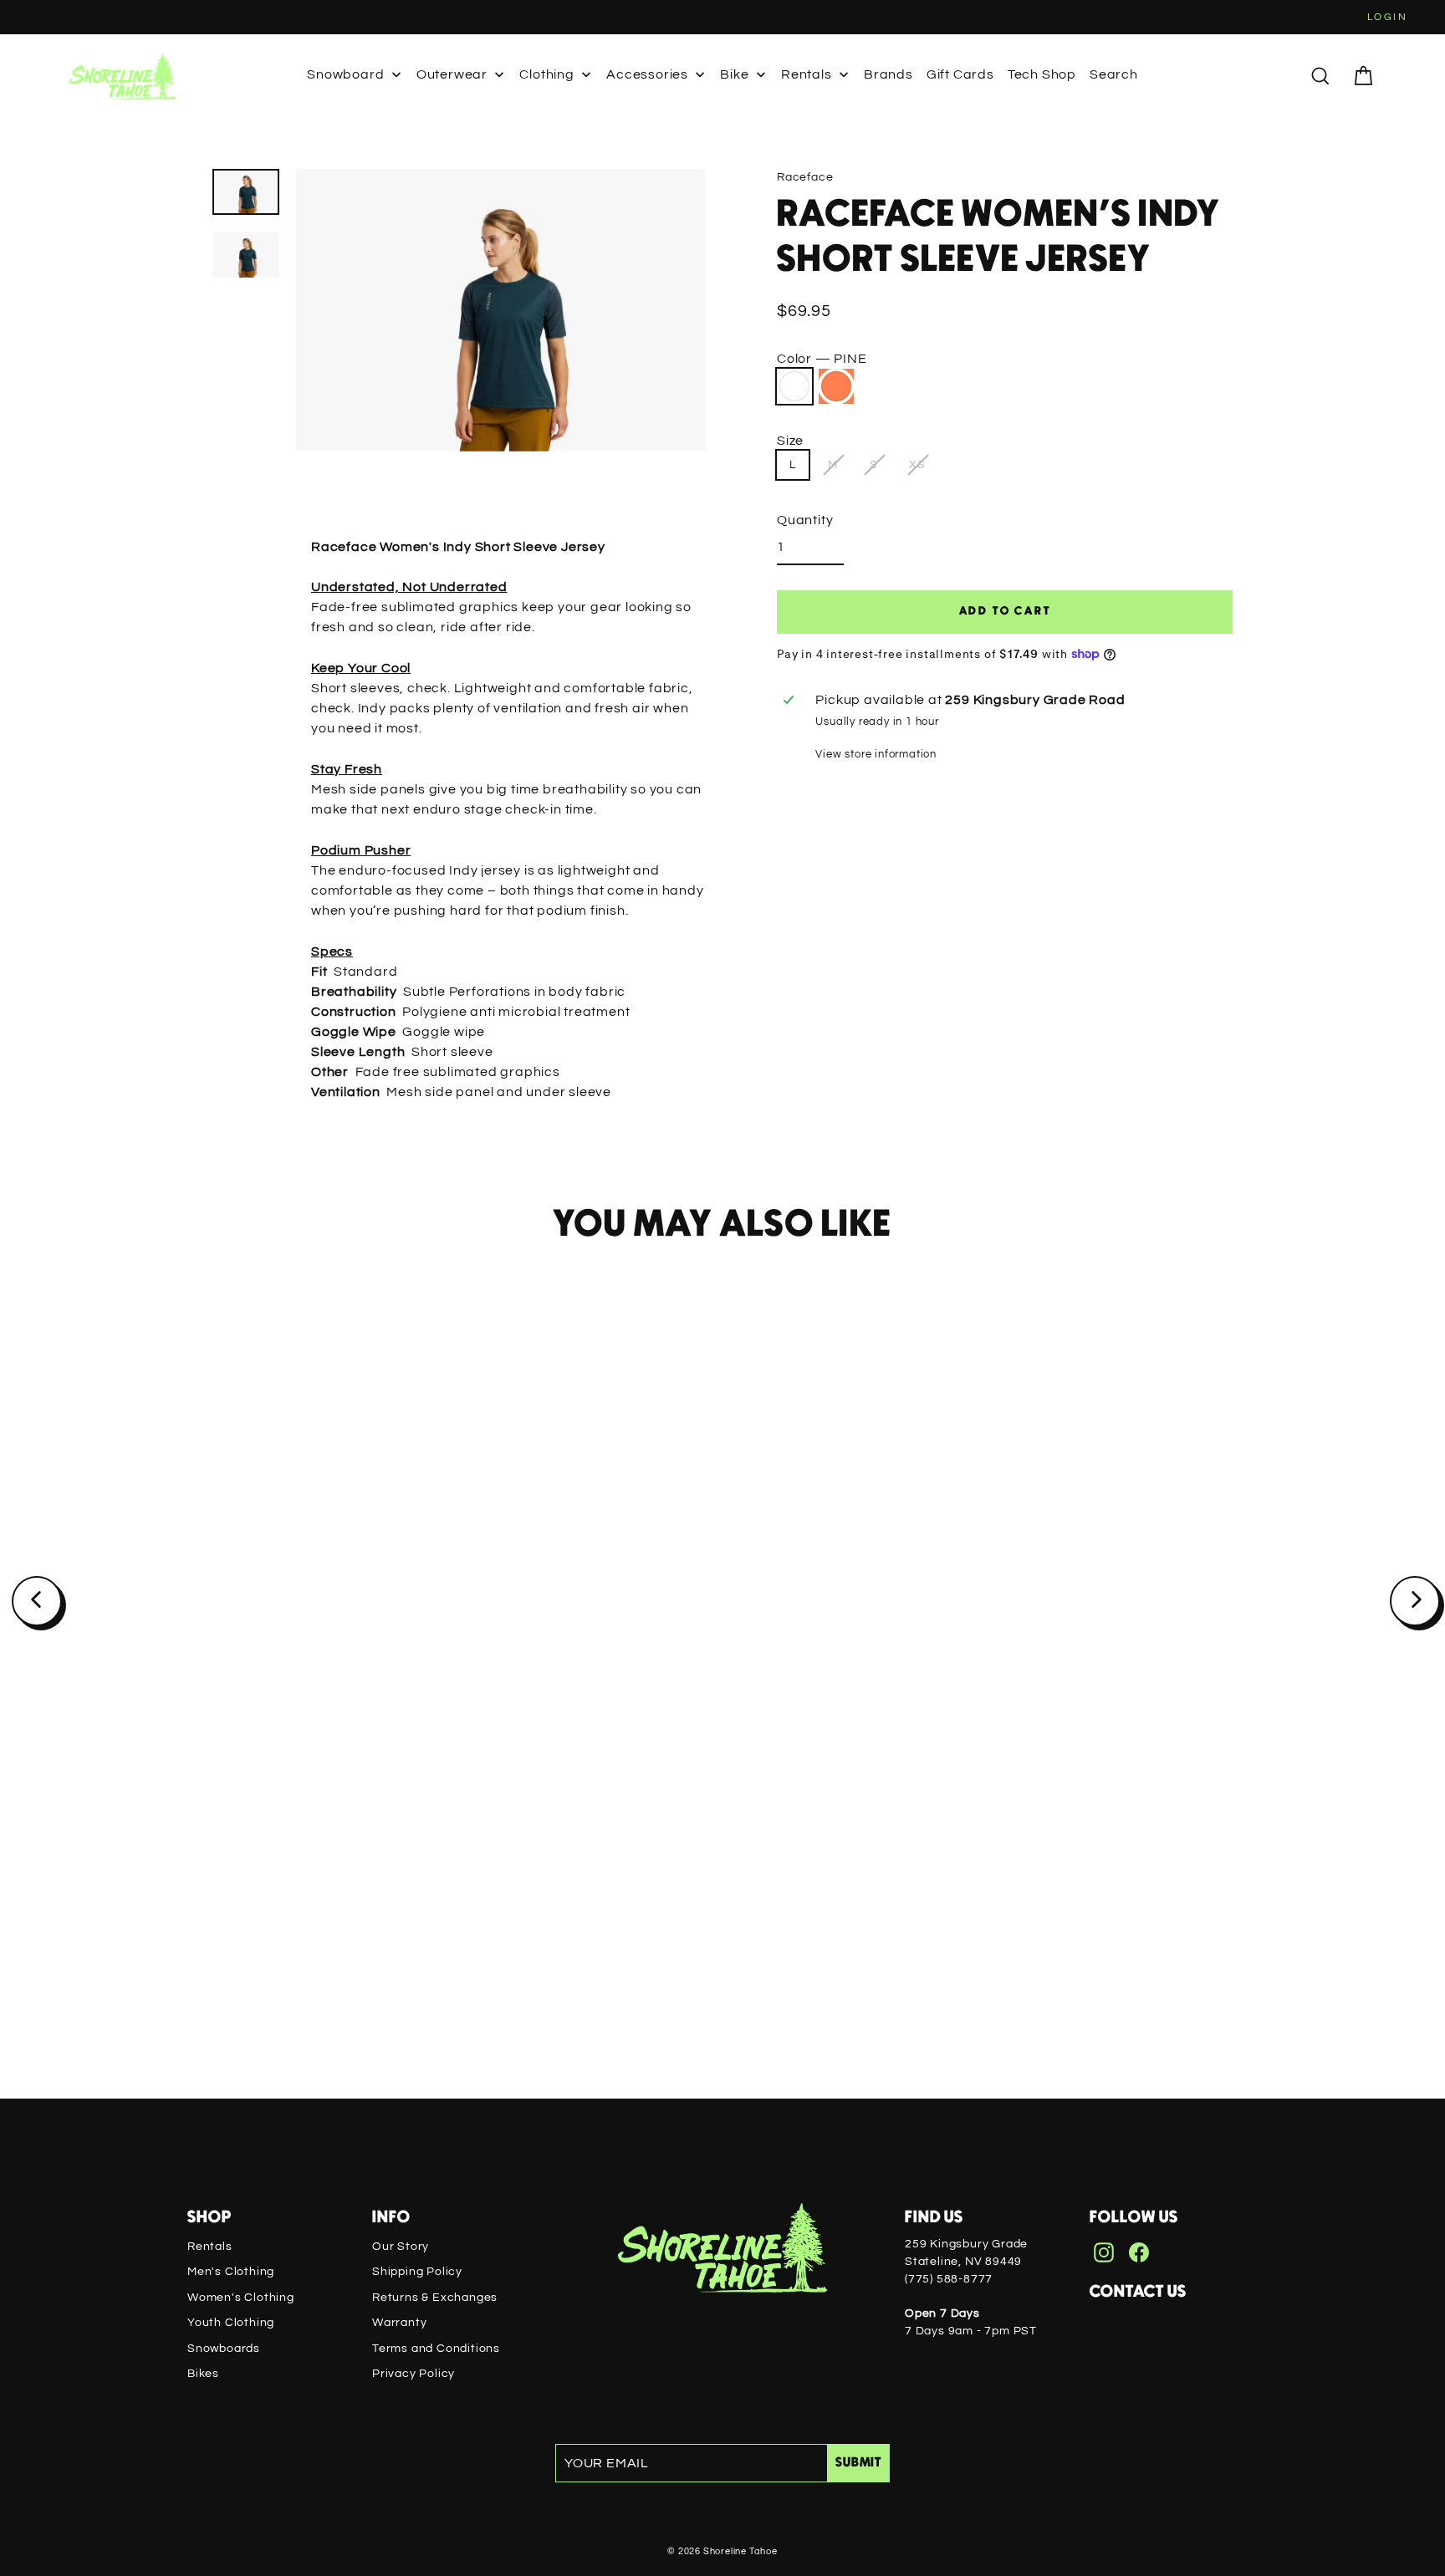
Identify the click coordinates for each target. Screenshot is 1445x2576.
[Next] (1415, 1601)
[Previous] (37, 1601)
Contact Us (1138, 2292)
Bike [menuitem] (734, 74)
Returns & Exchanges (435, 2298)
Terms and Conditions (436, 2349)
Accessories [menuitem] (647, 74)
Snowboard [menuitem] (345, 74)
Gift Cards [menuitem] (960, 74)
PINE (794, 386)
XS (917, 465)
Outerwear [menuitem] (452, 74)
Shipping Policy (417, 2272)
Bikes (203, 2374)
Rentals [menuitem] (807, 74)
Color (822, 359)
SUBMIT (858, 2463)
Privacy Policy (414, 2374)
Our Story (401, 2247)
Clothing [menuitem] (546, 74)
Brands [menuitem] (888, 74)
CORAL (836, 386)
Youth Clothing (231, 2323)
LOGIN (1387, 17)
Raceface (805, 177)
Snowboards (224, 2349)
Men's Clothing (231, 2272)
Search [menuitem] (1114, 74)
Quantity (805, 520)
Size (790, 441)
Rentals (210, 2247)
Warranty (399, 2323)
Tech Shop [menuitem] (1042, 74)
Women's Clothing (241, 2298)
